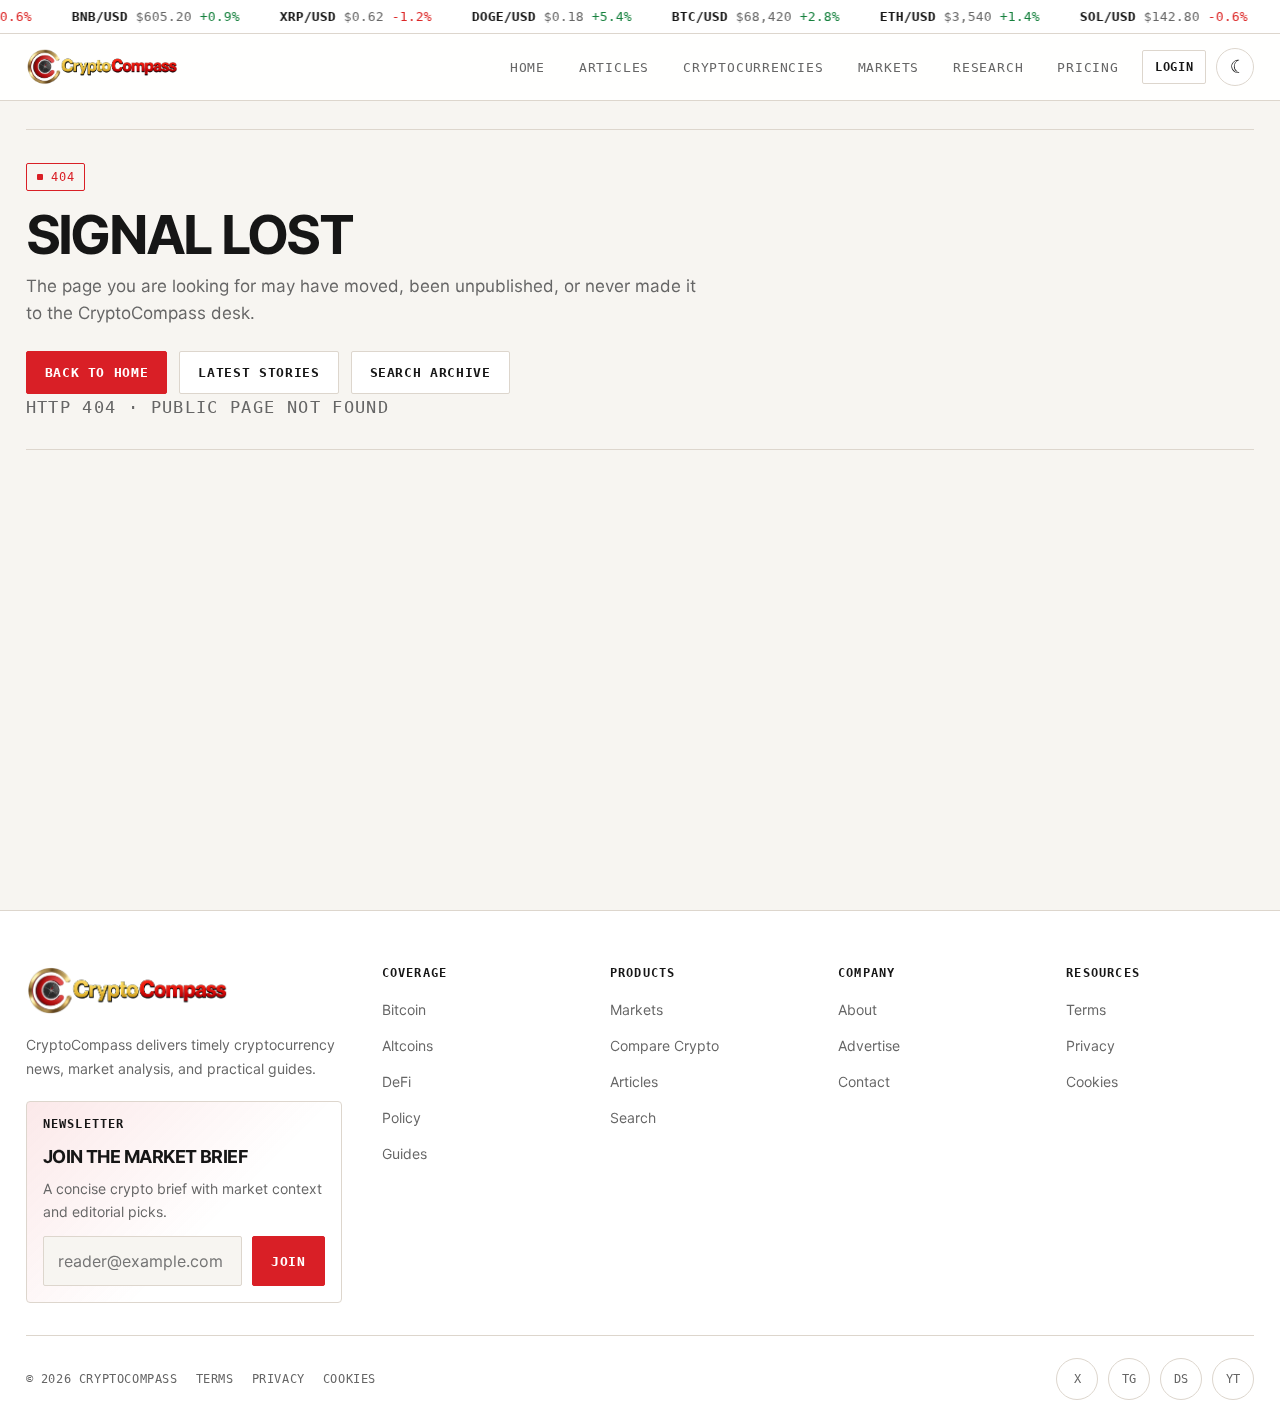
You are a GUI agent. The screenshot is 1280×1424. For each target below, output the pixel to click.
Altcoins (407, 1045)
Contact (864, 1081)
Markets (888, 67)
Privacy (1090, 1045)
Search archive (430, 372)
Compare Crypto (664, 1045)
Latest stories (258, 372)
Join (288, 1261)
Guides (404, 1153)
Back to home (97, 372)
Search (633, 1117)
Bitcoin (404, 1009)
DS (1181, 1379)
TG (1129, 1379)
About (857, 1009)
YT (1233, 1379)
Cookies (1092, 1081)
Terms (1086, 1009)
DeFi (396, 1081)
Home (527, 67)
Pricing (1087, 67)
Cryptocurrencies (753, 67)
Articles (614, 67)
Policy (401, 1117)
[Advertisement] (640, 600)
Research (988, 67)
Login (1174, 67)
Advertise (869, 1045)
